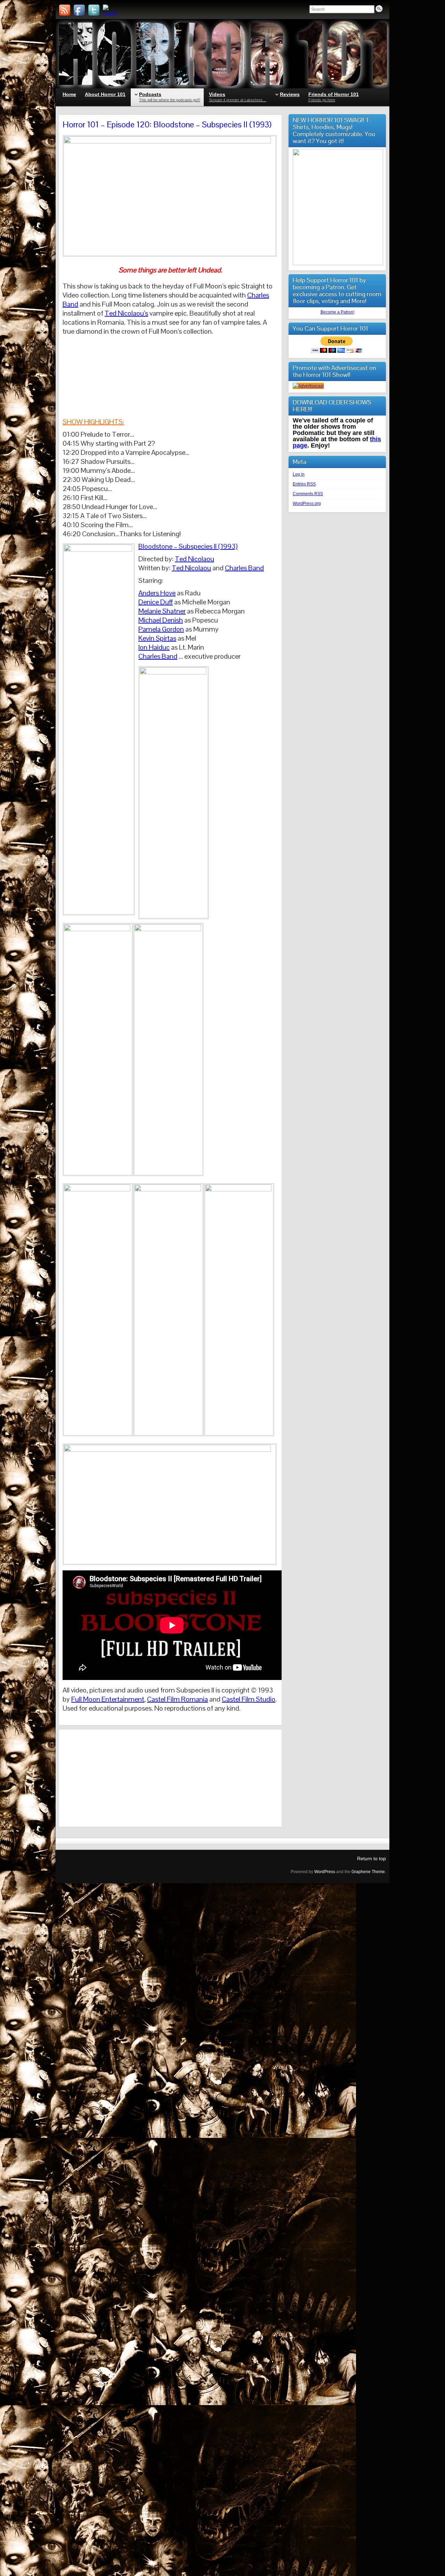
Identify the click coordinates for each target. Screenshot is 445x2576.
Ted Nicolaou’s (126, 313)
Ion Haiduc (154, 647)
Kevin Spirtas (157, 638)
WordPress (325, 1872)
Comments (308, 494)
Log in (299, 474)
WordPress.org (307, 504)
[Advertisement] (170, 1778)
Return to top (371, 1858)
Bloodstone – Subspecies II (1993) (188, 546)
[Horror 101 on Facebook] (79, 10)
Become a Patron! (337, 312)
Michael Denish (161, 620)
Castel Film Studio (249, 1699)
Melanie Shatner (162, 611)
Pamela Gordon (161, 629)
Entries (304, 484)
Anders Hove (157, 593)
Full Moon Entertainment (108, 1699)
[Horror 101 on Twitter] (94, 10)
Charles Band (244, 568)
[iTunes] (108, 10)
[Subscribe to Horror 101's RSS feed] (65, 10)
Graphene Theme (368, 1872)
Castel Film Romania (177, 1699)
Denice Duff (156, 602)
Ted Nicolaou (195, 559)
